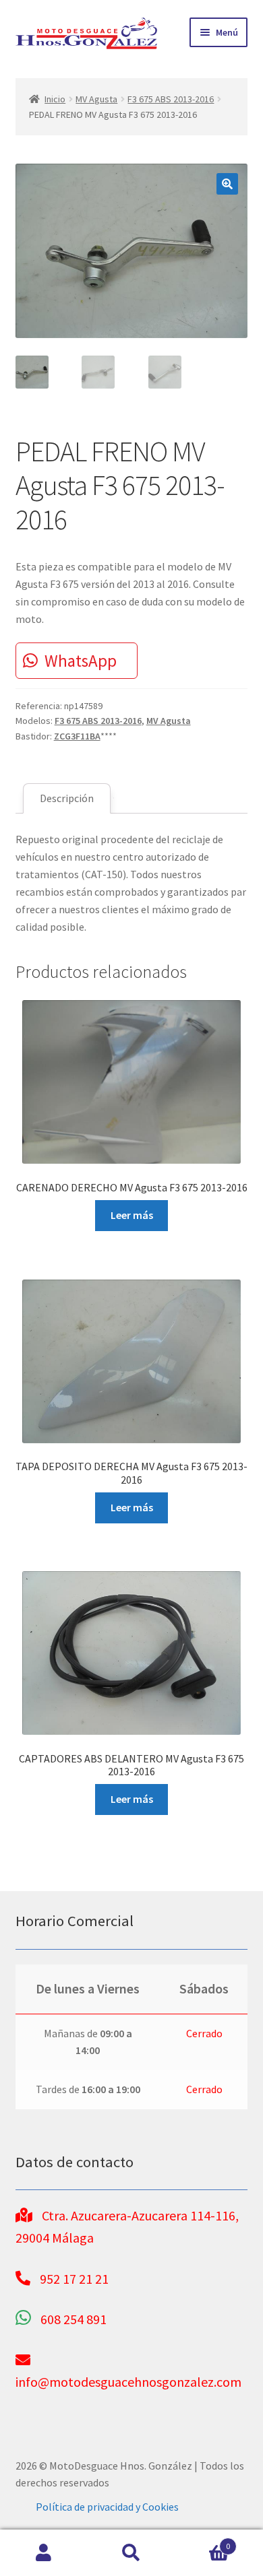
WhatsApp (81, 661)
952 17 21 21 (74, 2279)
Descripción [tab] (67, 798)
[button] (227, 184)
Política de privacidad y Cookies (107, 2507)
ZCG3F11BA (77, 736)
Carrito (203, 2541)
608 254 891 (74, 2319)
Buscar (131, 2553)
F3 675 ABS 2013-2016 (171, 99)
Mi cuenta (44, 2553)
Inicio (55, 99)
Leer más (132, 1215)
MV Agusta (96, 99)
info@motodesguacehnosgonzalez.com (128, 2382)
